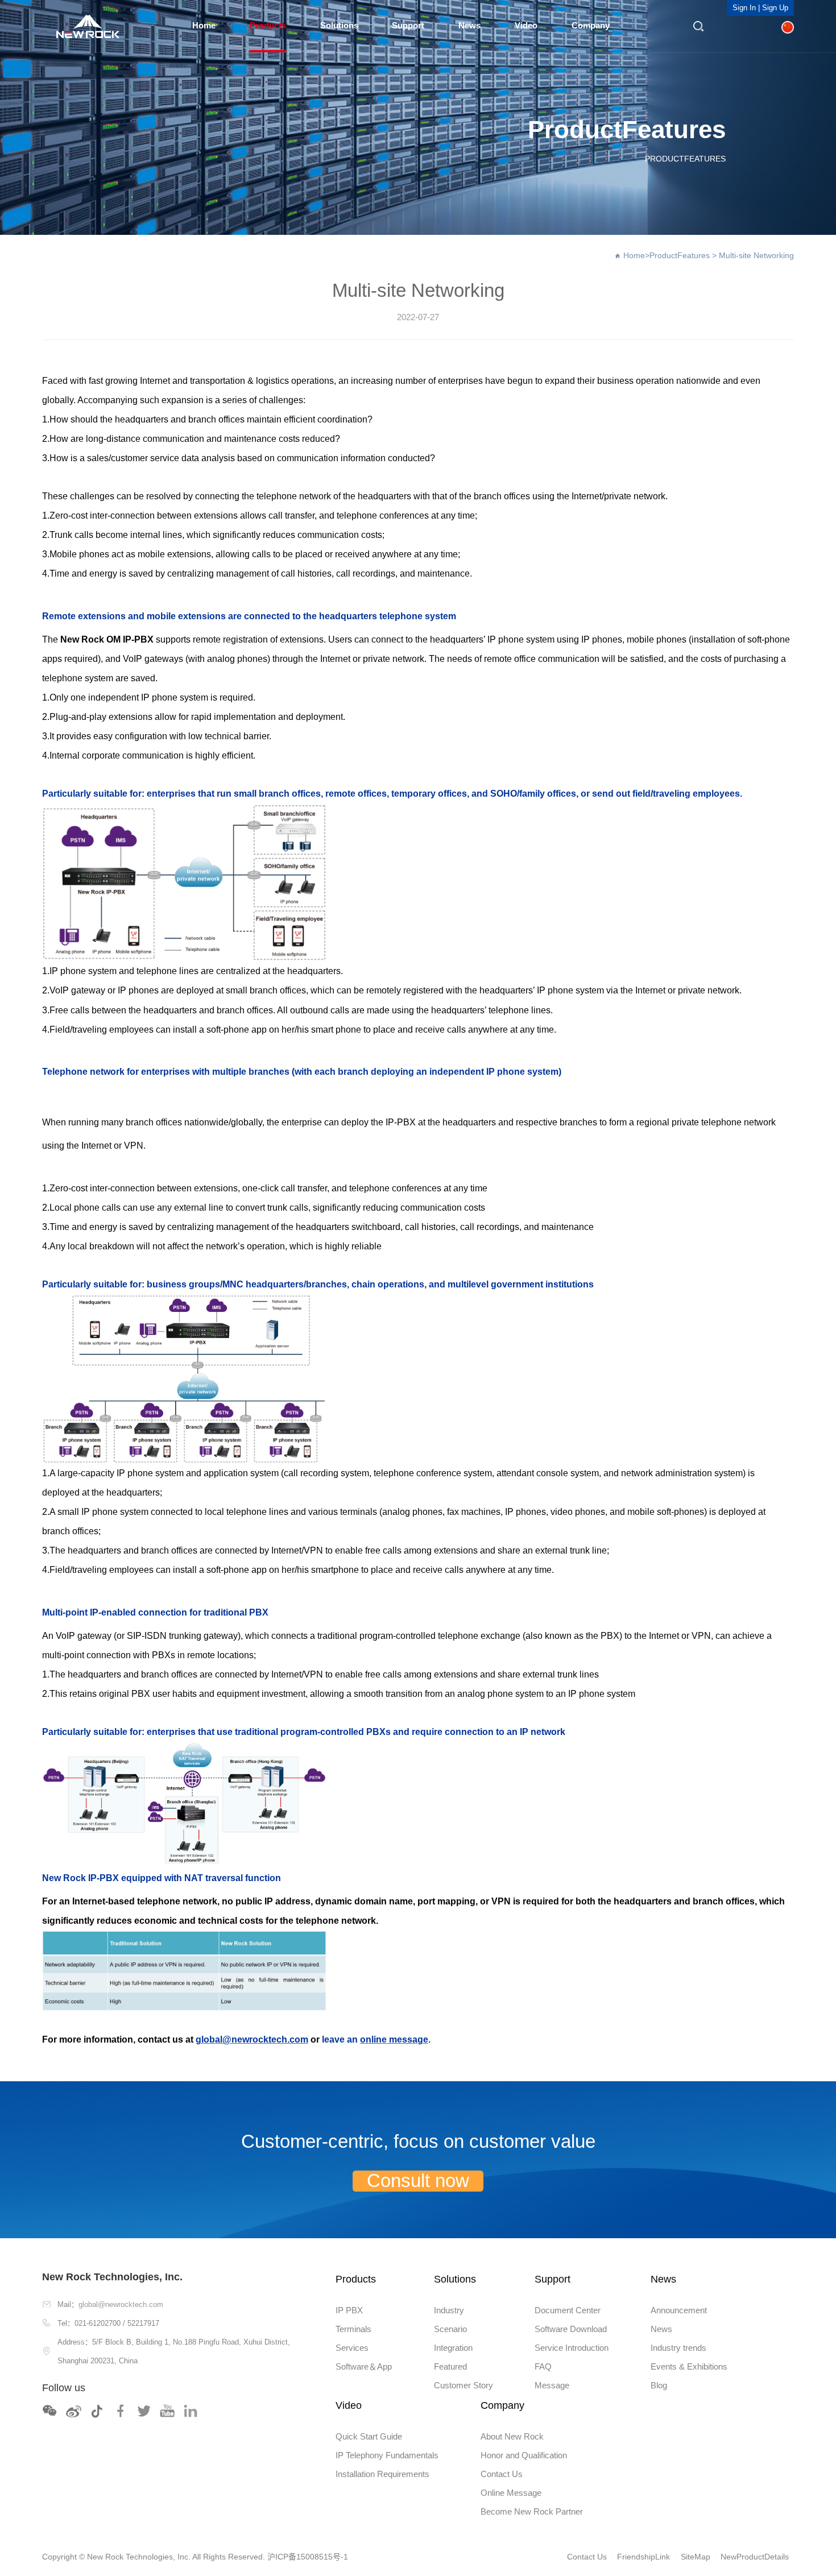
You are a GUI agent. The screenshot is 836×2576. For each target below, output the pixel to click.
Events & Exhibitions (689, 2367)
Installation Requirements (382, 2474)
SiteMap (696, 2557)
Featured (450, 2367)
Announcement (679, 2310)
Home (204, 26)
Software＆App (364, 2367)
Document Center (568, 2310)
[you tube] (168, 2411)
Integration (453, 2348)
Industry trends (678, 2348)
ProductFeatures (680, 255)
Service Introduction (572, 2348)
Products (268, 26)
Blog (659, 2386)
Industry (449, 2310)
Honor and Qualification (524, 2455)
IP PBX (349, 2310)
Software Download (571, 2329)
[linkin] (191, 2411)
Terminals (353, 2329)
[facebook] (121, 2411)
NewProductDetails (755, 2557)
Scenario (450, 2329)
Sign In (744, 8)
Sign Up (775, 8)
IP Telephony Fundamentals (387, 2455)
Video (526, 26)
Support (408, 26)
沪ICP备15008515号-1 (308, 2557)
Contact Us (502, 2474)
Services (352, 2348)
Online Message (511, 2493)
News (469, 26)
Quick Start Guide (369, 2437)
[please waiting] (73, 2411)
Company (591, 26)
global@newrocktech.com (121, 2304)
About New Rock (512, 2437)
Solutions (339, 26)
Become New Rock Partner (532, 2512)
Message (552, 2386)
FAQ (543, 2367)
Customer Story (463, 2386)
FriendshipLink (643, 2557)
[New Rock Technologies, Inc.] (88, 26)
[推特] (144, 2411)
